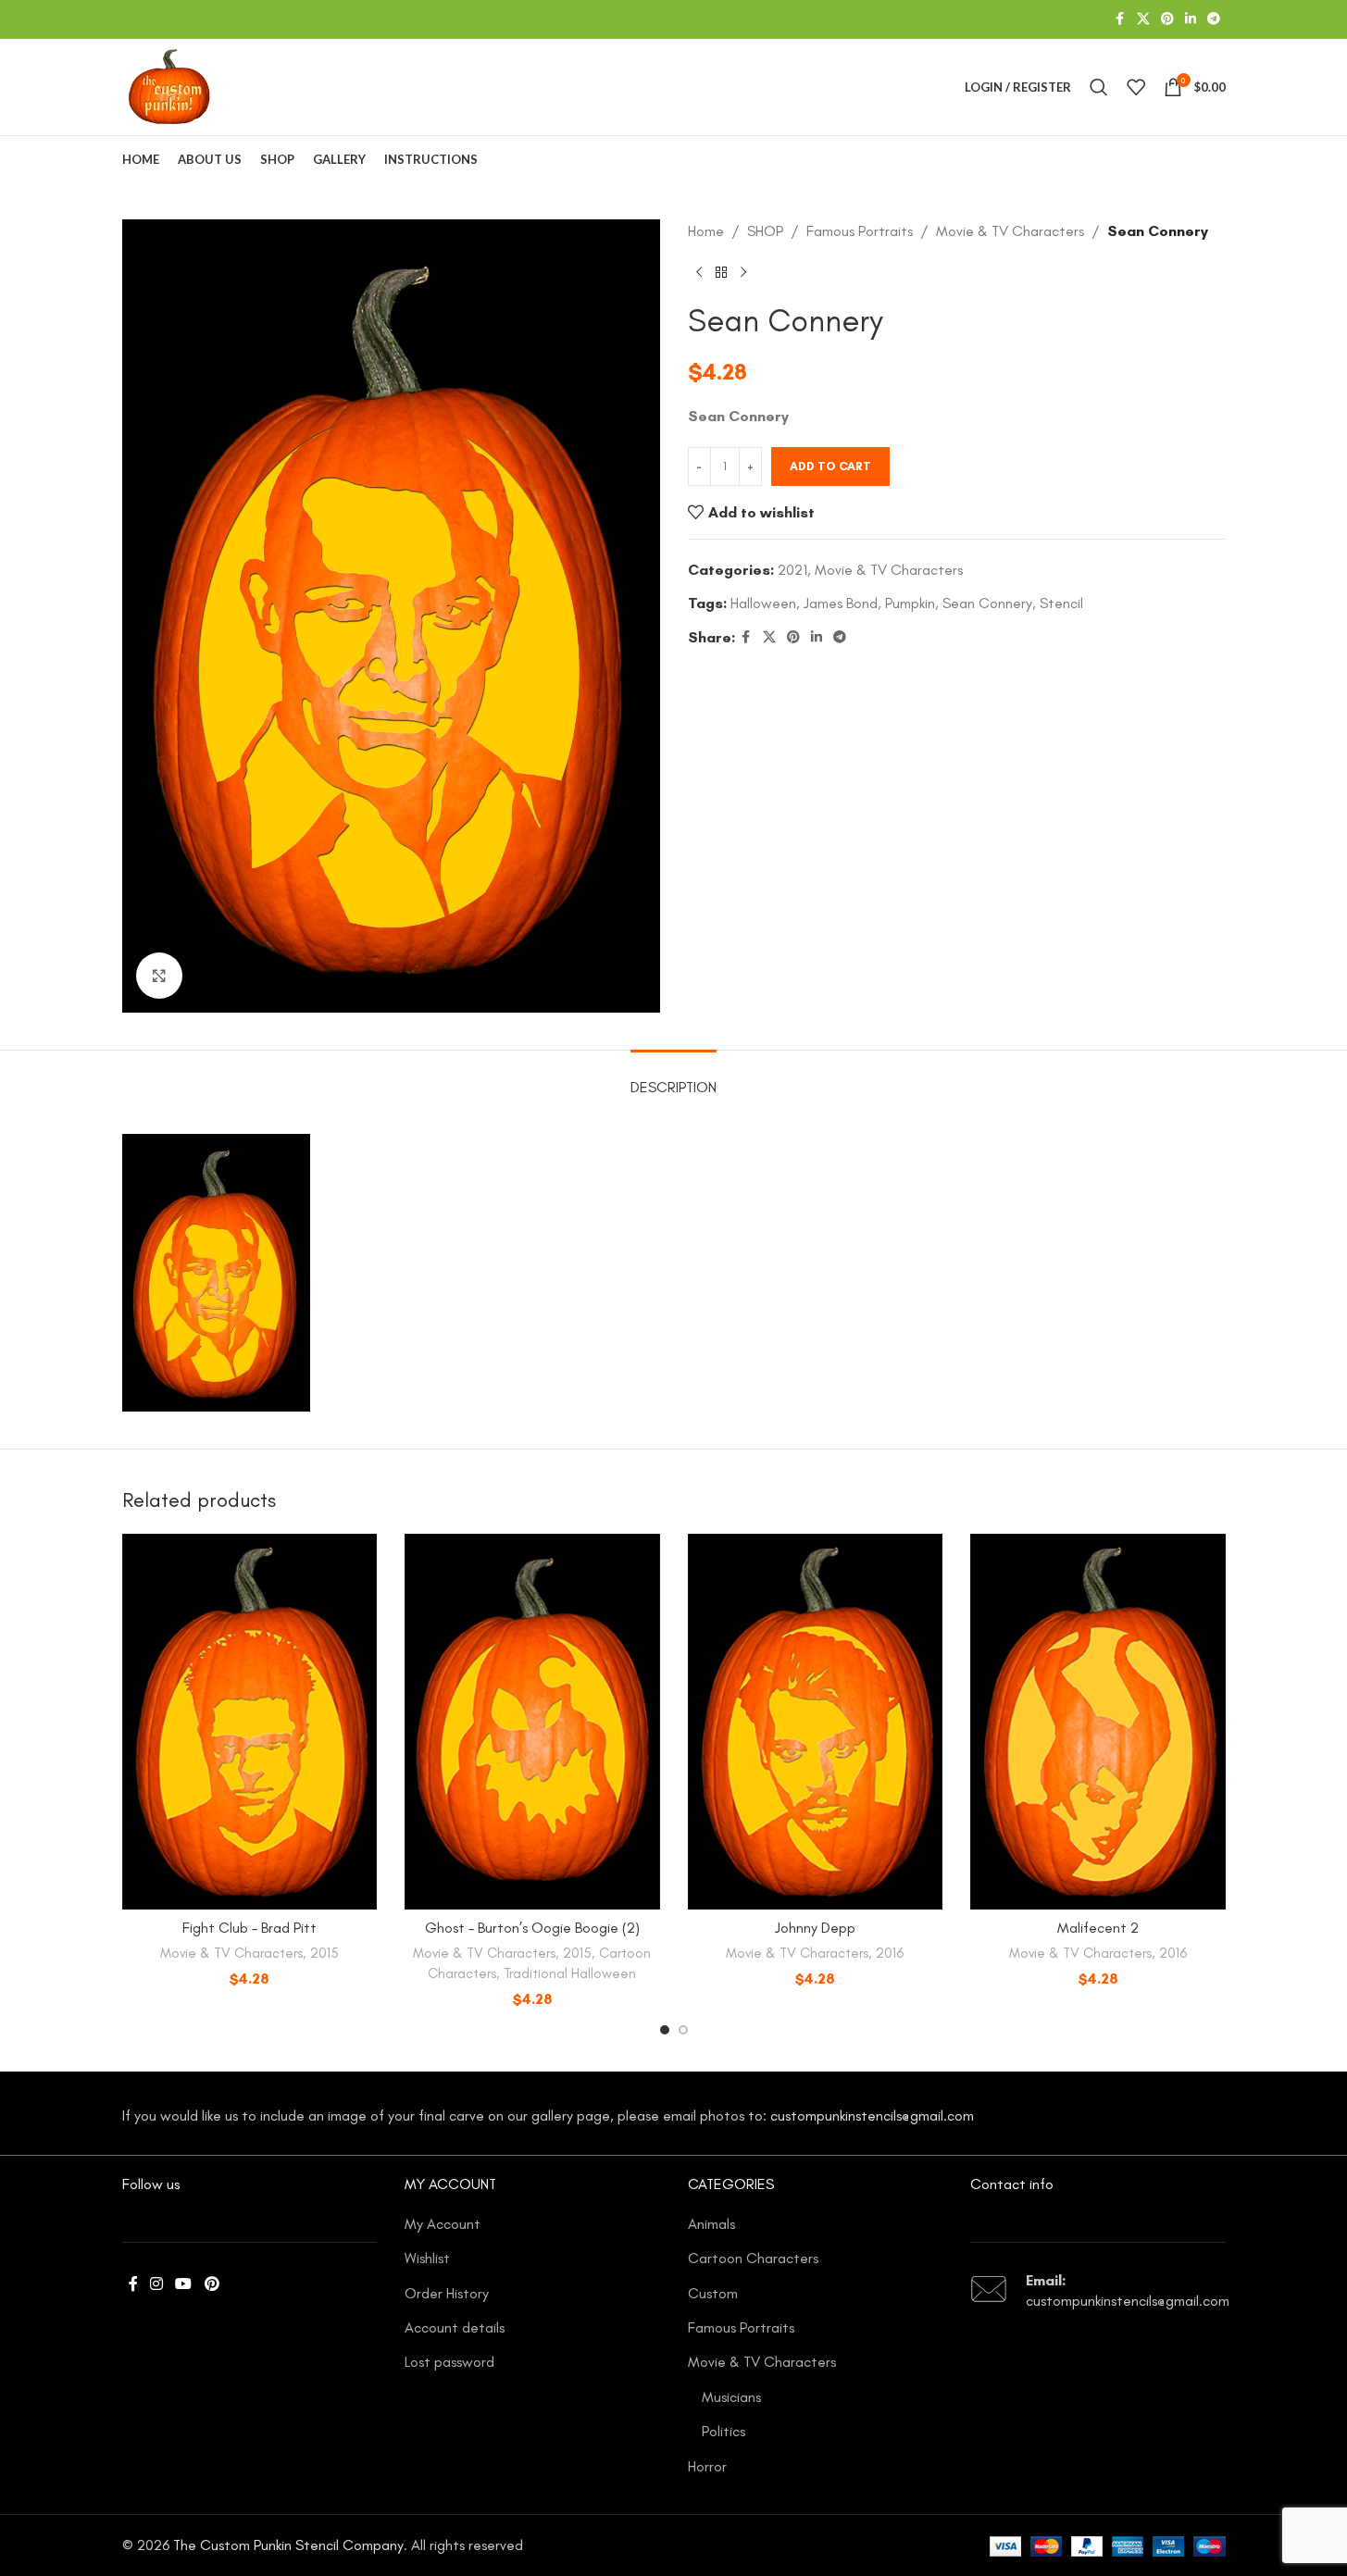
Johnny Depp (815, 1928)
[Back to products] (721, 273)
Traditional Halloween (570, 1973)
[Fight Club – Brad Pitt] (250, 1722)
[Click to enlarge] (159, 976)
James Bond (841, 603)
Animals (711, 2224)
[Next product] (743, 273)
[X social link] (1143, 19)
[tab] (673, 1078)
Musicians (731, 2397)
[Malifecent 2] (1098, 1722)
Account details (455, 2327)
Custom (713, 2293)
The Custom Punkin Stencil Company (288, 2545)
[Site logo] (169, 86)
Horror (707, 2466)
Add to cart (830, 466)
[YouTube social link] (184, 2285)
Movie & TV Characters (1010, 231)
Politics (723, 2431)
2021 (792, 570)
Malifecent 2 (1098, 1928)
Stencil (1061, 603)
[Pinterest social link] (1167, 19)
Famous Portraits (860, 231)
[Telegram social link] (1214, 19)
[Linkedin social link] (1191, 19)
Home (706, 231)
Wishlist (427, 2258)
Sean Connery (987, 603)
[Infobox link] (1098, 2291)
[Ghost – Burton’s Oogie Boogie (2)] (532, 1722)
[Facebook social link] (1120, 19)
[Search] (1099, 87)
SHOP (765, 231)
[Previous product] (699, 273)
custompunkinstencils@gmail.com (872, 2116)
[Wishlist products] (1136, 87)
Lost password (449, 2362)
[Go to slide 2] (683, 2030)
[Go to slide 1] (665, 2030)
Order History (447, 2293)
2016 (890, 1953)
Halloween (763, 603)
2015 (324, 1953)
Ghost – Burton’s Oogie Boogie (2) (532, 1928)
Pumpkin (910, 603)
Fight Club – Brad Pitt (249, 1928)
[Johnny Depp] (816, 1722)
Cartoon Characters (753, 2258)
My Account (443, 2224)
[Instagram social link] (157, 2285)
